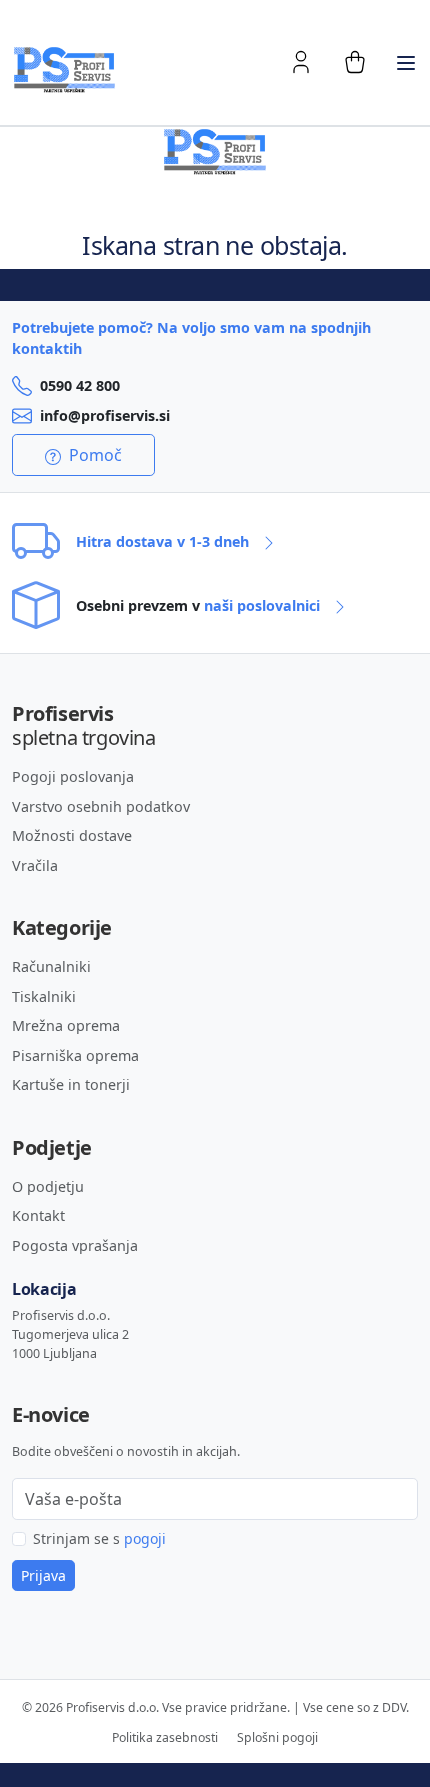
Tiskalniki (44, 996)
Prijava (43, 1575)
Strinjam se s (99, 1538)
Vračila (35, 865)
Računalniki (51, 966)
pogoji (145, 1538)
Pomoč (93, 455)
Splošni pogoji (277, 1737)
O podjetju (48, 1186)
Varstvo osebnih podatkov (101, 806)
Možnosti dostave (72, 835)
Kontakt (38, 1215)
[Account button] (301, 62)
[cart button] (355, 62)
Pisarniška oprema (75, 1055)
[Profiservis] (64, 70)
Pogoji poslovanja (73, 776)
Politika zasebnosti (165, 1737)
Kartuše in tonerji (71, 1084)
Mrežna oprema (66, 1025)
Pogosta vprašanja (75, 1245)
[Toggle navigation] (406, 63)
